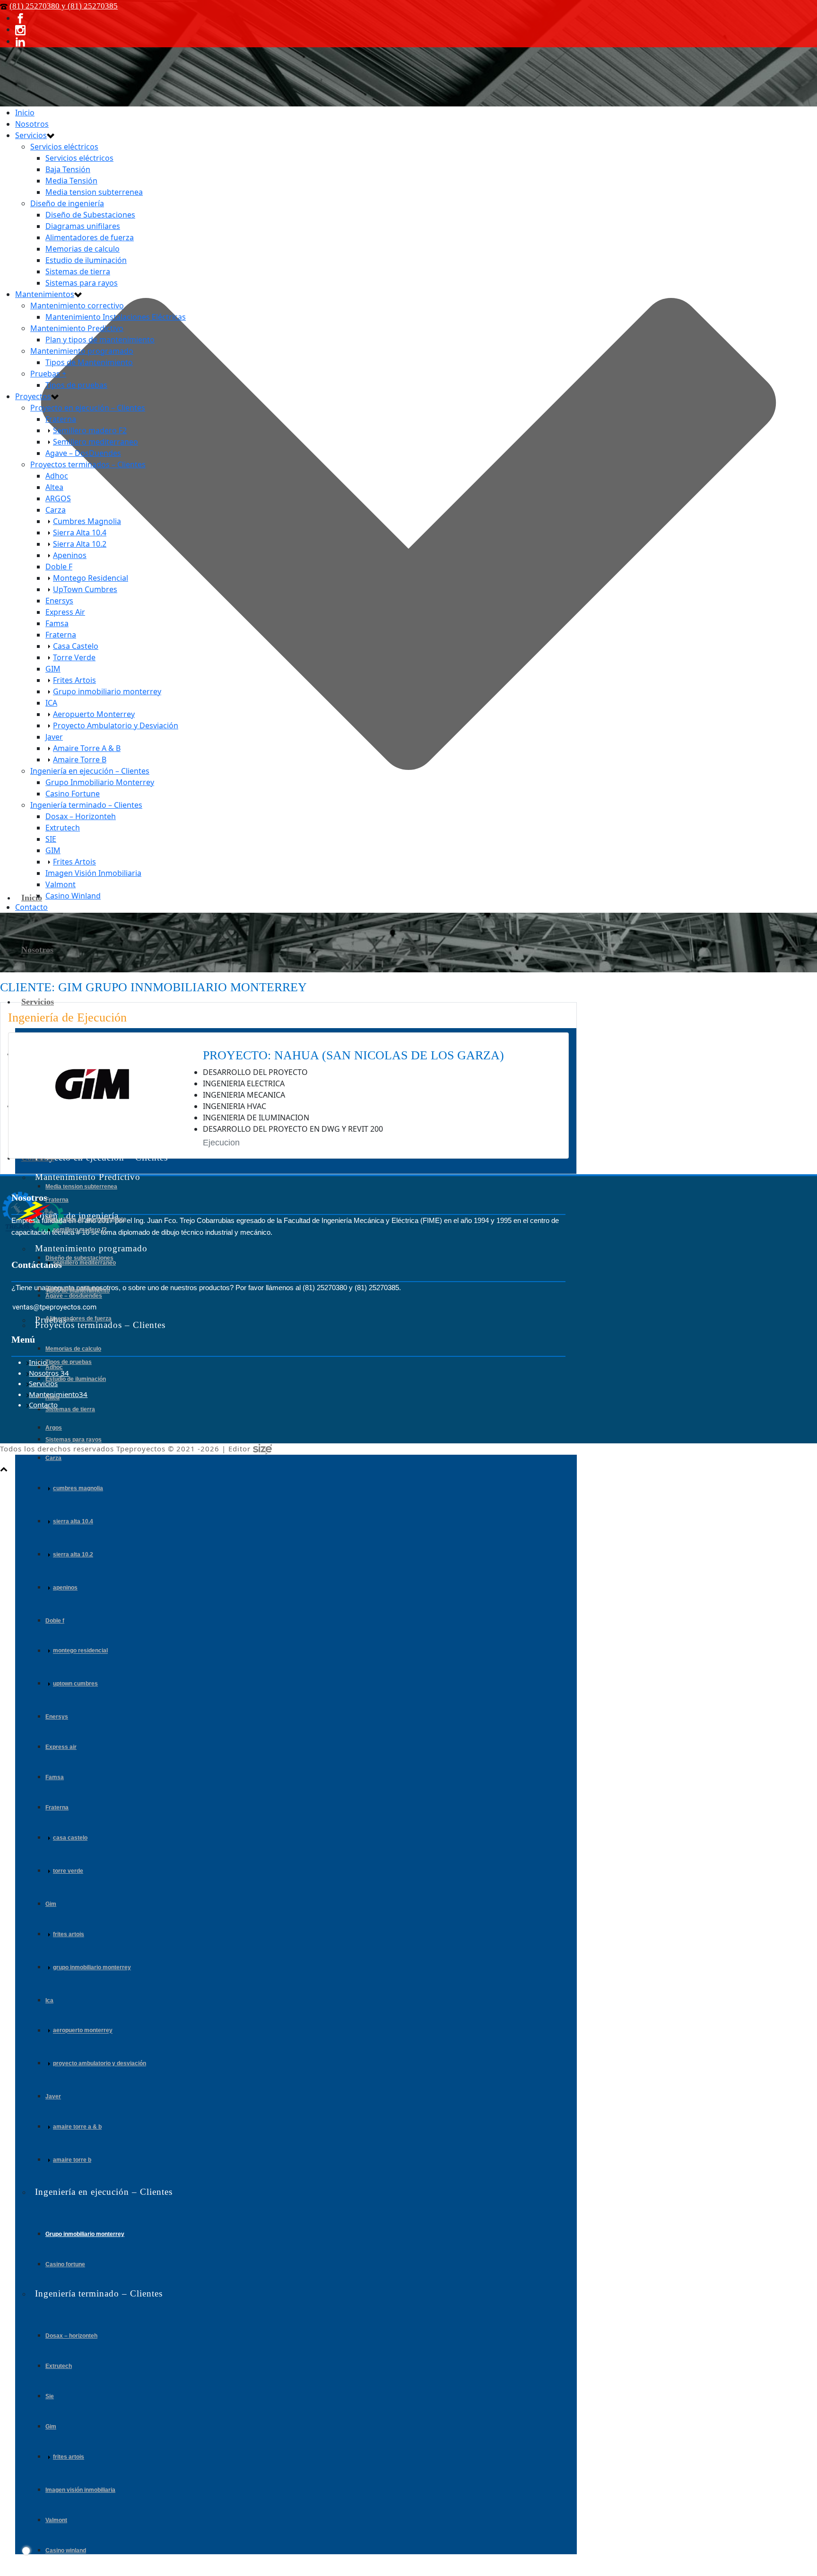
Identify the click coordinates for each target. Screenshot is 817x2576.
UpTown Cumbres (75, 1684)
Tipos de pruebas (69, 1362)
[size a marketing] (262, 1449)
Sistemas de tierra (70, 1409)
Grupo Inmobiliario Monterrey (85, 2234)
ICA (49, 2000)
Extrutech (59, 2366)
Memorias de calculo (73, 1349)
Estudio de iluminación (76, 1379)
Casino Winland (66, 2550)
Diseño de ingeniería (67, 203)
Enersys (57, 1717)
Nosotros (37, 950)
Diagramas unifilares (83, 226)
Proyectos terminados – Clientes (88, 464)
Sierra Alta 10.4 (73, 1521)
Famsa (55, 1777)
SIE (50, 2396)
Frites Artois (69, 1934)
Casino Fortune (65, 2264)
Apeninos (65, 1588)
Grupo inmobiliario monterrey (92, 1967)
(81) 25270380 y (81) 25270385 (64, 6)
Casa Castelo (70, 1838)
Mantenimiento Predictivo (77, 328)
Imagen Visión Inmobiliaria (80, 2490)
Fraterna (57, 1200)
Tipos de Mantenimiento (78, 1291)
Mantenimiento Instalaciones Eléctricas (116, 317)
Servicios (38, 1002)
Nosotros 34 (49, 1373)
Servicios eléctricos (64, 147)
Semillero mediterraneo (84, 1263)
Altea (52, 1397)
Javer (53, 2096)
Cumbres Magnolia (78, 1488)
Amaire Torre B (72, 2160)
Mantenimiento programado (82, 351)
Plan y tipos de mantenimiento (86, 1219)
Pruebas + (48, 374)
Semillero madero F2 (80, 1230)
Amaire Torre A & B (77, 2127)
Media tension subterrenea (81, 1187)
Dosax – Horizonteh (71, 2336)
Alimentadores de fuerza (78, 1319)
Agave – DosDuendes (74, 1296)
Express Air (61, 1747)
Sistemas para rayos (74, 1440)
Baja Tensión (68, 169)
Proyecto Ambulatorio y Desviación (100, 2063)
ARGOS (54, 1428)
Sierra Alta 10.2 (73, 1554)
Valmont (56, 2520)
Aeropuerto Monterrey (83, 2031)
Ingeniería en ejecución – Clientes (90, 771)
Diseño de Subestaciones (90, 215)
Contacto (31, 907)
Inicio (32, 898)
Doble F (55, 1621)
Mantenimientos (45, 294)
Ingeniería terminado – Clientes (86, 805)
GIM (51, 1904)
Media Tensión (71, 181)
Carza (53, 1458)
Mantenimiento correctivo (77, 306)
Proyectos (33, 396)
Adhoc (54, 1367)
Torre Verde (68, 1871)
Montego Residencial (80, 1651)
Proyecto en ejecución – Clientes (88, 408)
